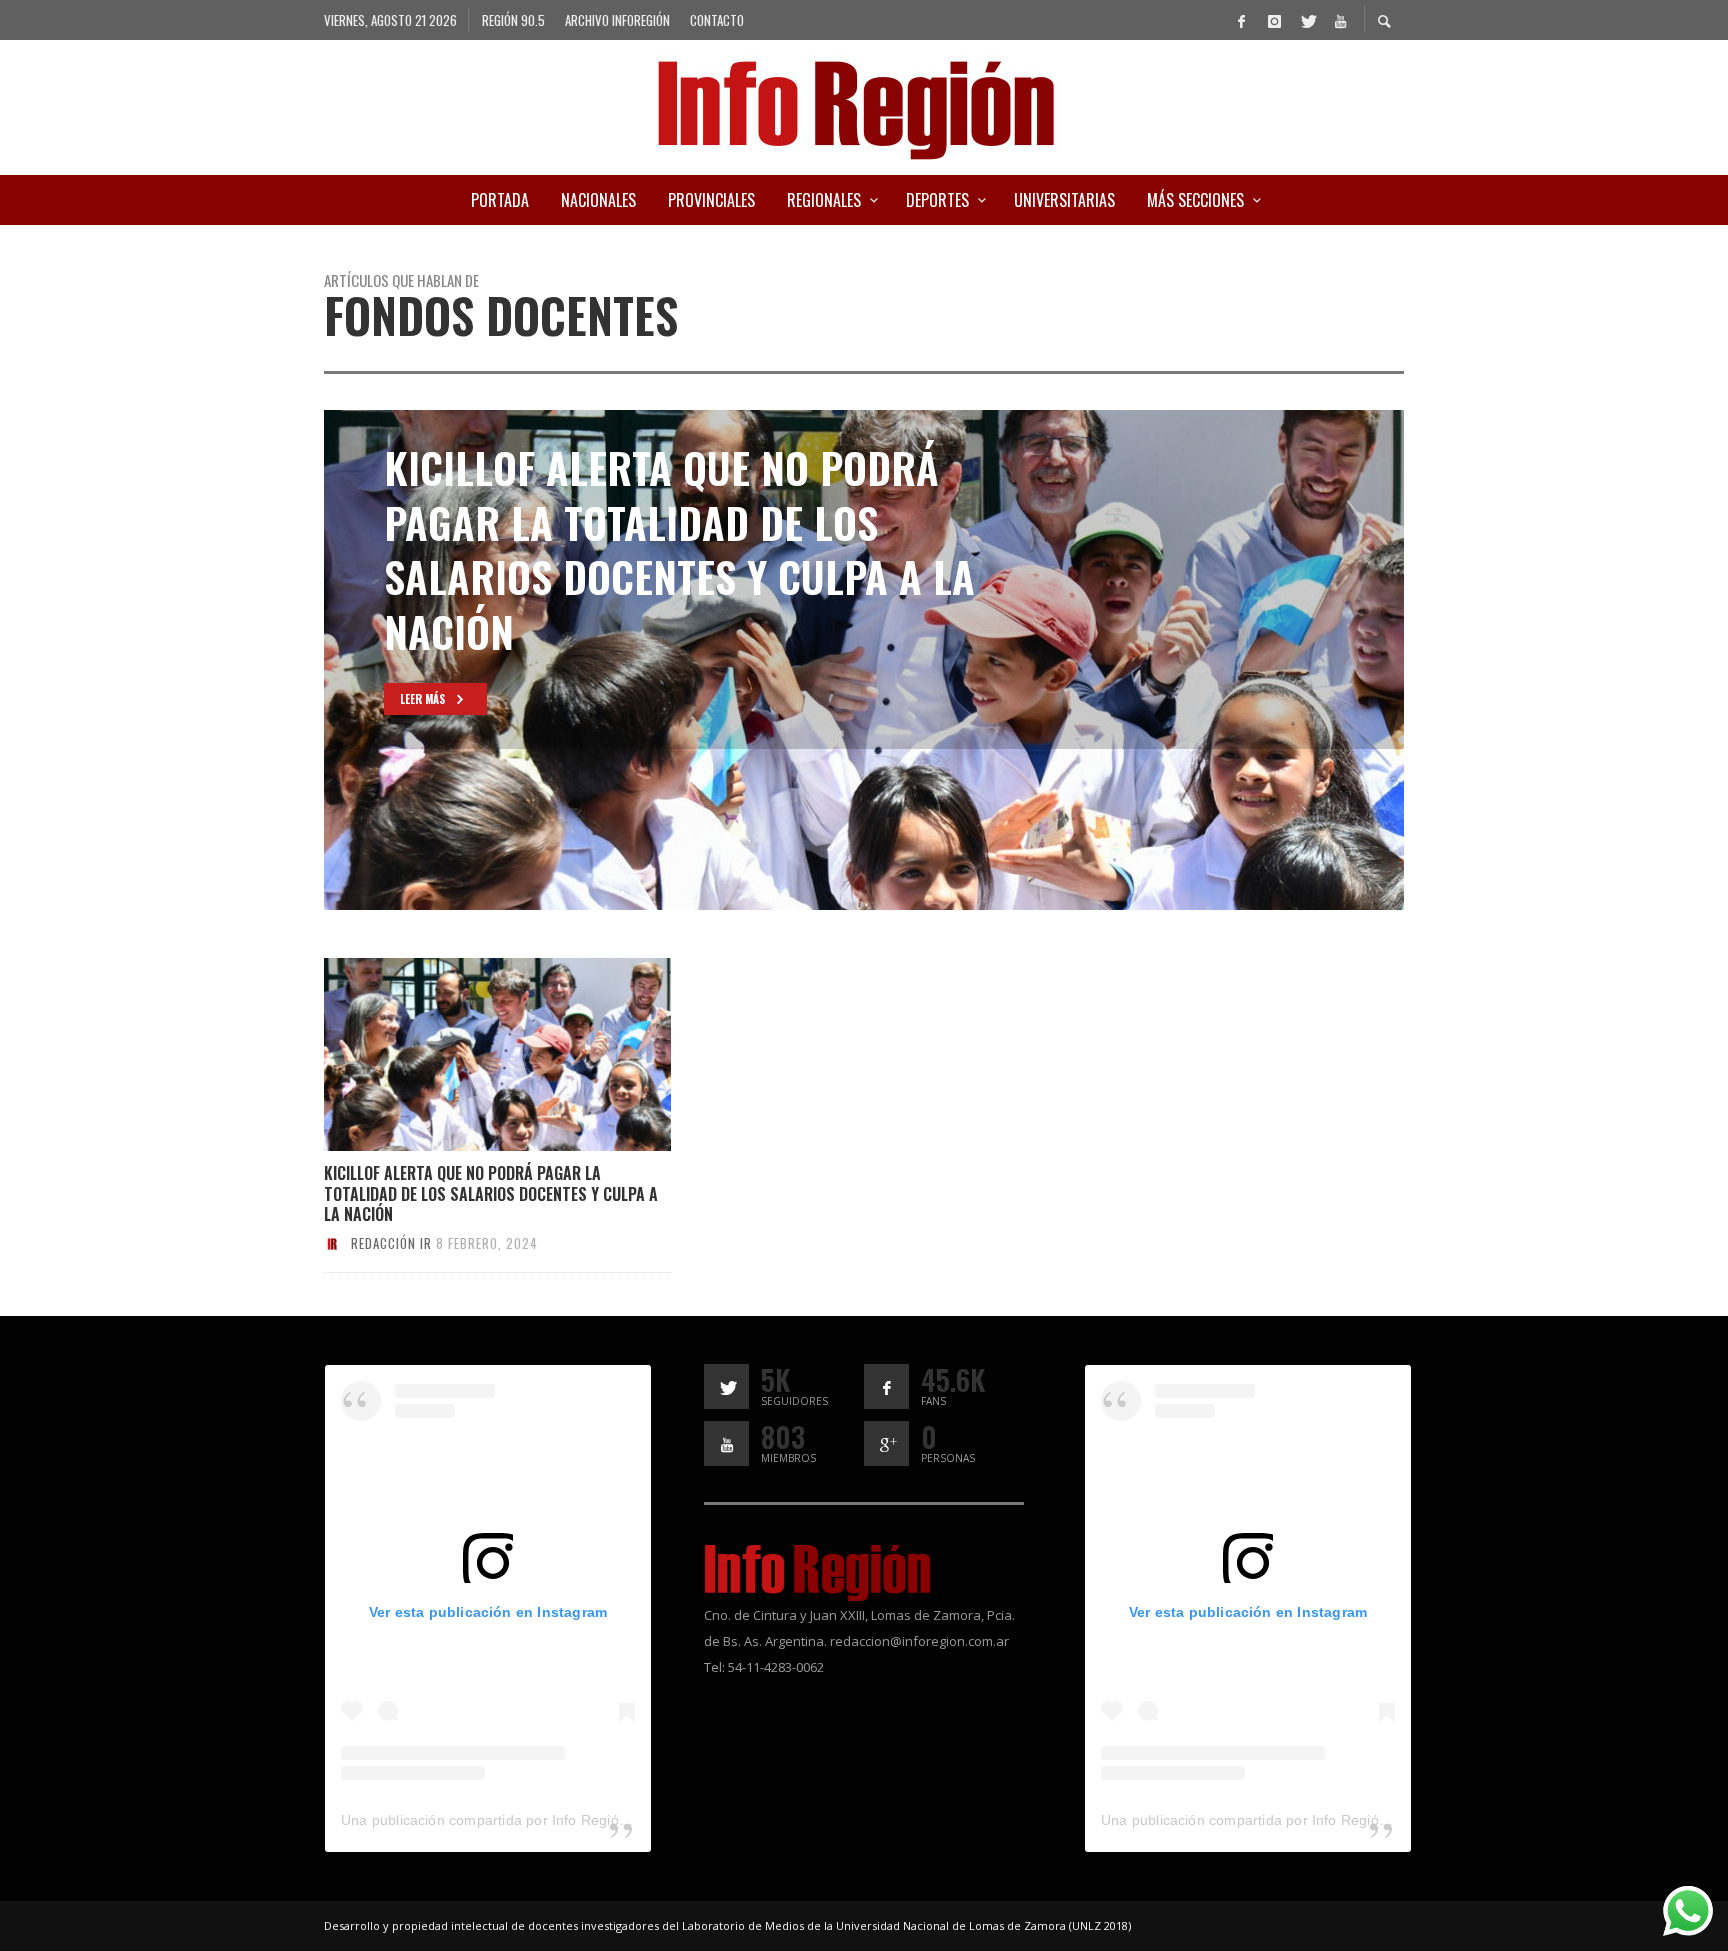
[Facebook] (1241, 20)
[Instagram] (1274, 20)
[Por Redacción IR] (332, 1243)
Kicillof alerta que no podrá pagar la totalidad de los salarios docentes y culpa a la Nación (491, 1194)
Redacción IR (391, 1243)
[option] (864, 660)
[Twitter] (1307, 20)
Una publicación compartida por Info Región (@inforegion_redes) (553, 1820)
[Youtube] (1340, 20)
